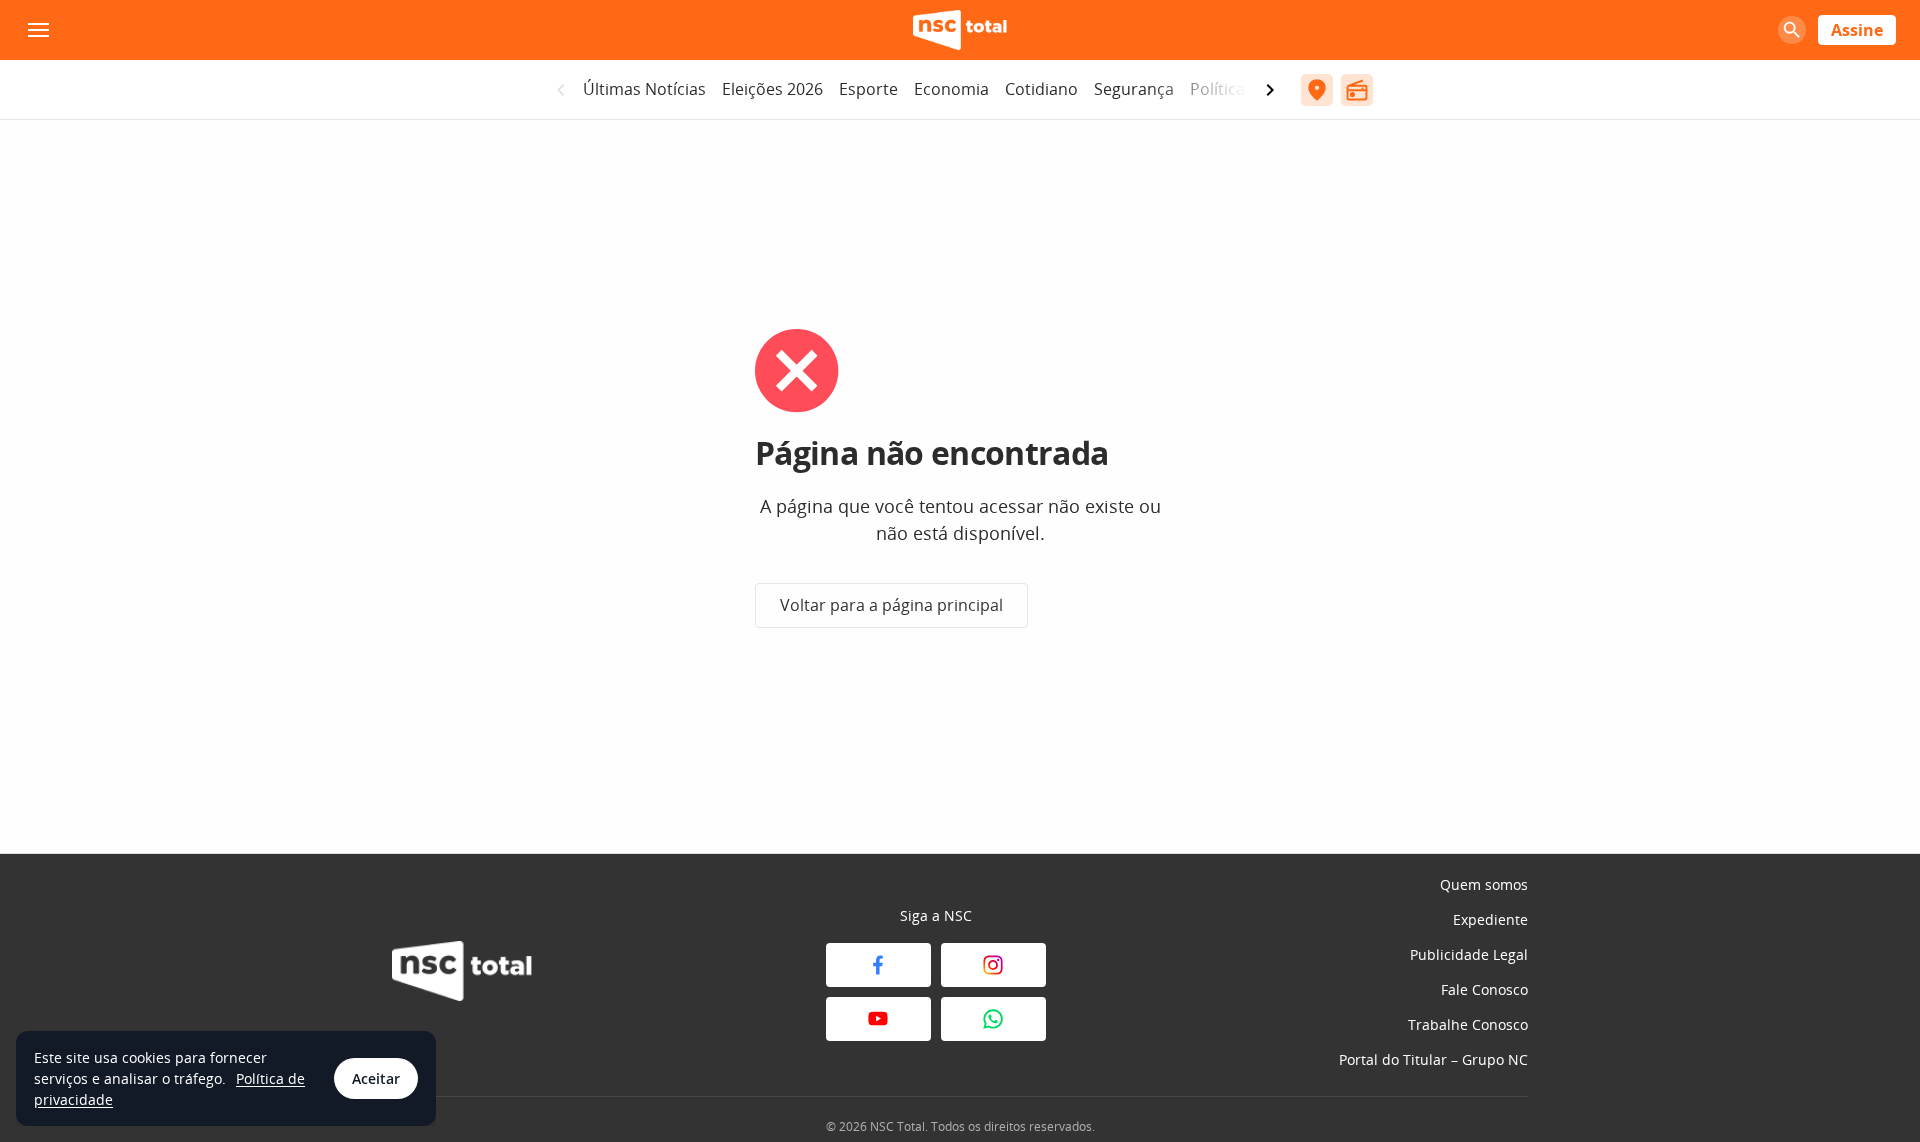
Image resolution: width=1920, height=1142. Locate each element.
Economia (951, 89)
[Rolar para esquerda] (561, 90)
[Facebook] (878, 965)
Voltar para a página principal (891, 605)
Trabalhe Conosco (1468, 1024)
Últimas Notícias (644, 89)
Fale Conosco (1484, 989)
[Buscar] (1792, 30)
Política (1217, 89)
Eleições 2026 (772, 89)
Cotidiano (1041, 89)
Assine (1857, 30)
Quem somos (1484, 884)
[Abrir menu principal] (38, 30)
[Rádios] (1357, 90)
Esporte (868, 89)
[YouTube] (878, 1019)
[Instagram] (993, 965)
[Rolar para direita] (1270, 90)
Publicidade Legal (1469, 954)
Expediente (1490, 919)
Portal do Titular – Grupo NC (1433, 1059)
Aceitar (376, 1078)
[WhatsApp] (993, 1019)
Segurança (1134, 89)
